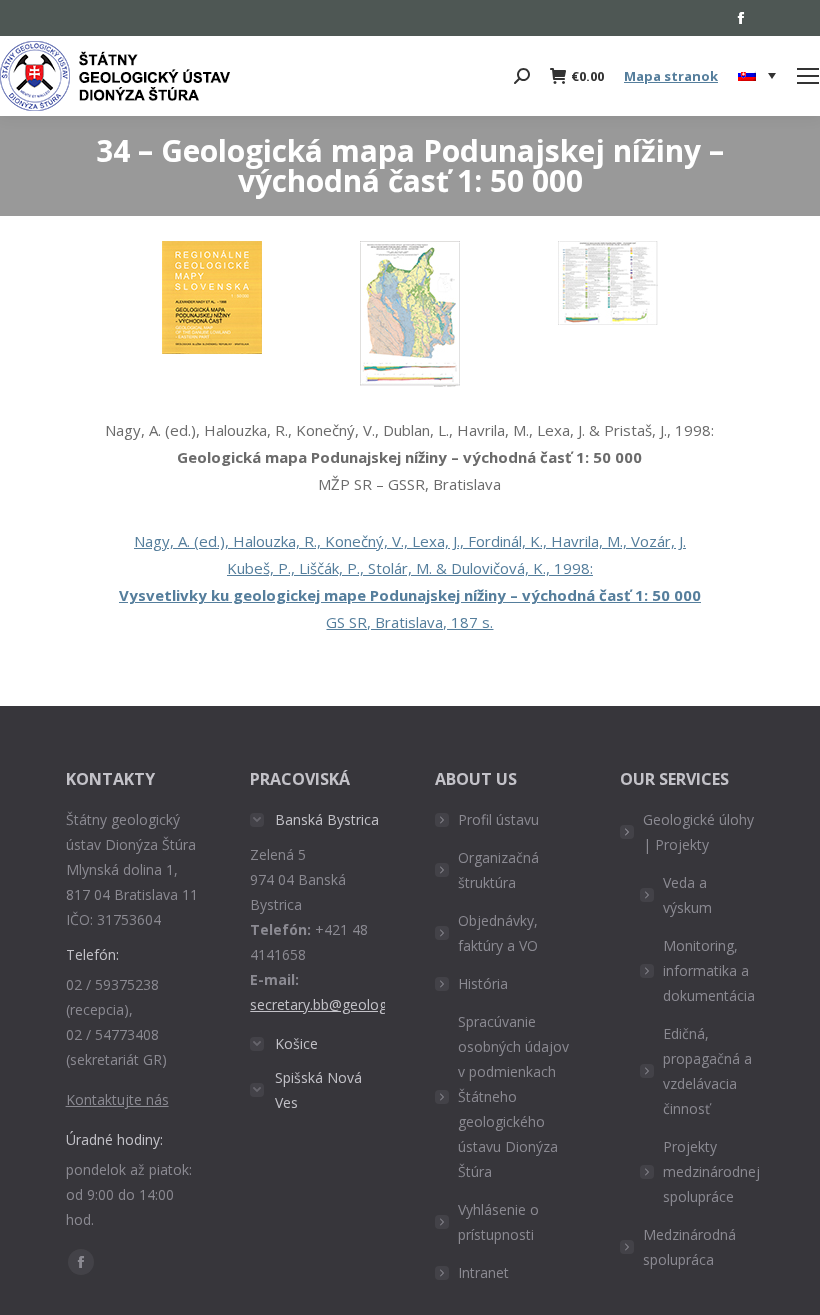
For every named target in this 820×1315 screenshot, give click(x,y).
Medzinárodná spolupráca (689, 1247)
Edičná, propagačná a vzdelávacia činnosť (707, 1071)
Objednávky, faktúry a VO (498, 933)
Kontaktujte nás (117, 1099)
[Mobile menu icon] (808, 76)
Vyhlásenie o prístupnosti (498, 1222)
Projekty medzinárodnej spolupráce (711, 1171)
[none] (757, 76)
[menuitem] (757, 76)
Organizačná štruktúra (498, 870)
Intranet (483, 1272)
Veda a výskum (687, 895)
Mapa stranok (671, 76)
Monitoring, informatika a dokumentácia (709, 970)
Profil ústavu (498, 819)
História (483, 983)
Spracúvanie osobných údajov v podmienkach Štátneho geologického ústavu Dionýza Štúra (513, 1096)
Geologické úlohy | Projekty (698, 832)
